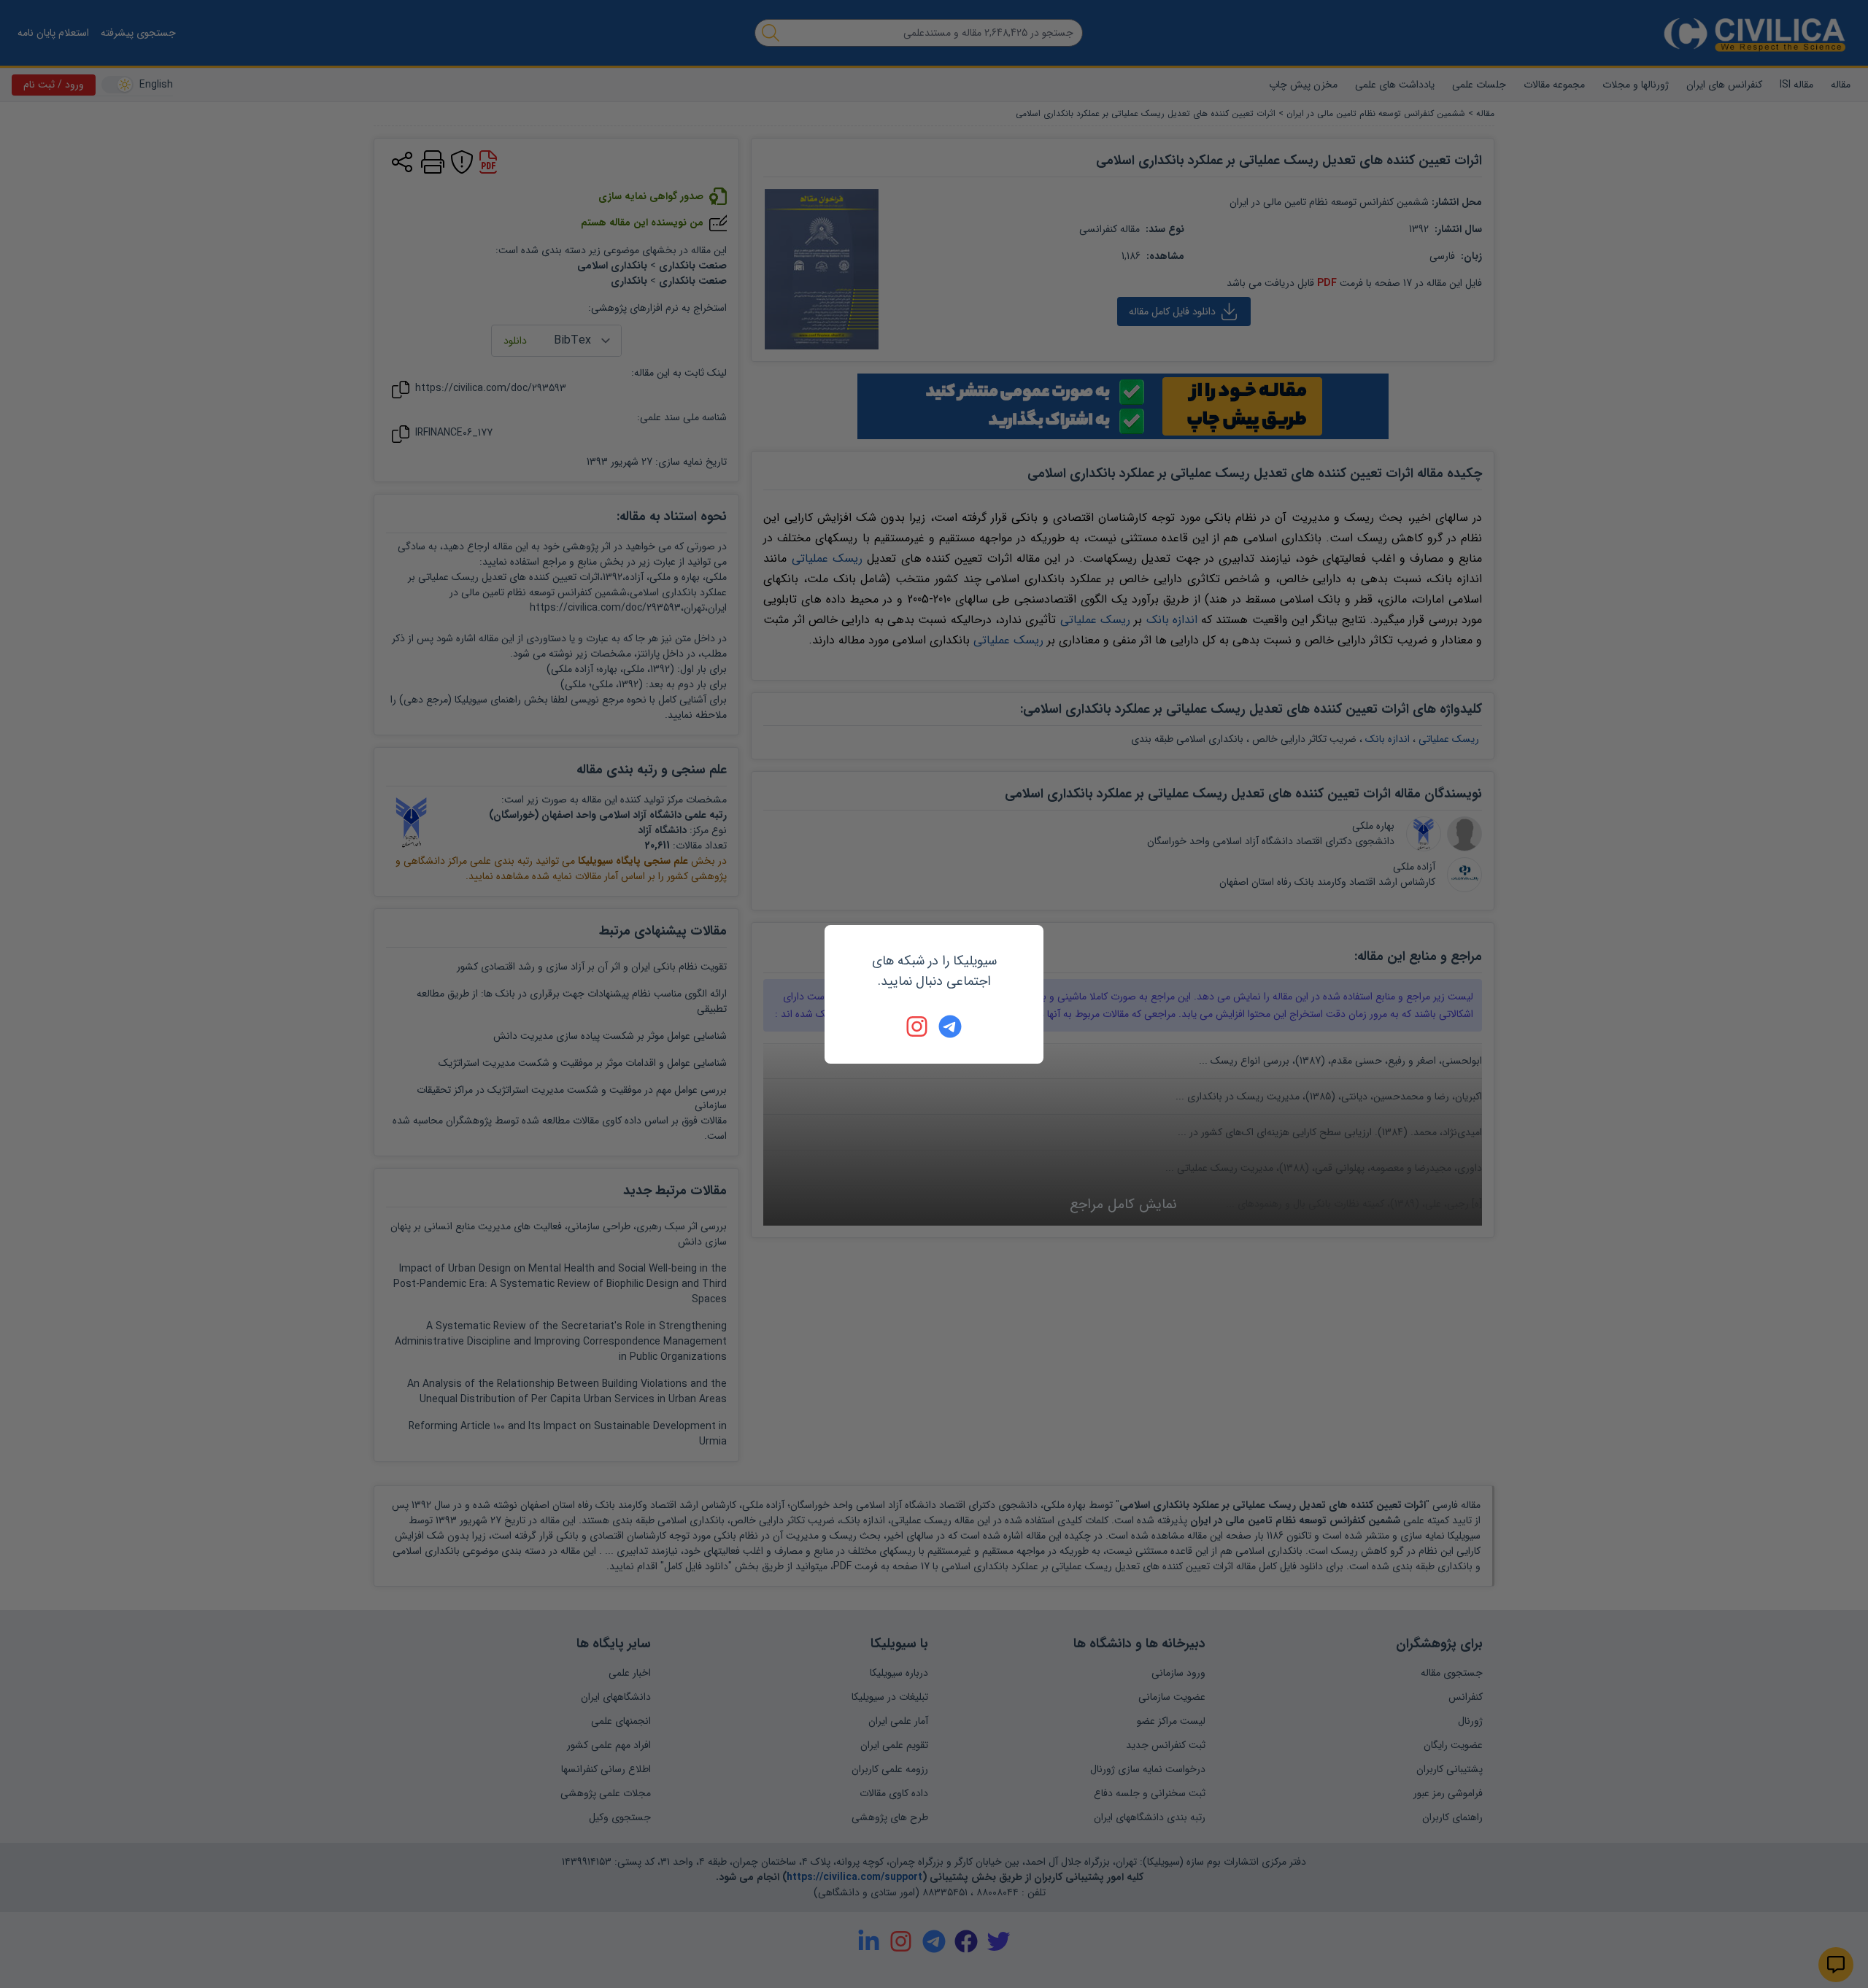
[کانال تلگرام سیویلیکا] (950, 1026)
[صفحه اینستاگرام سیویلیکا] (918, 1026)
